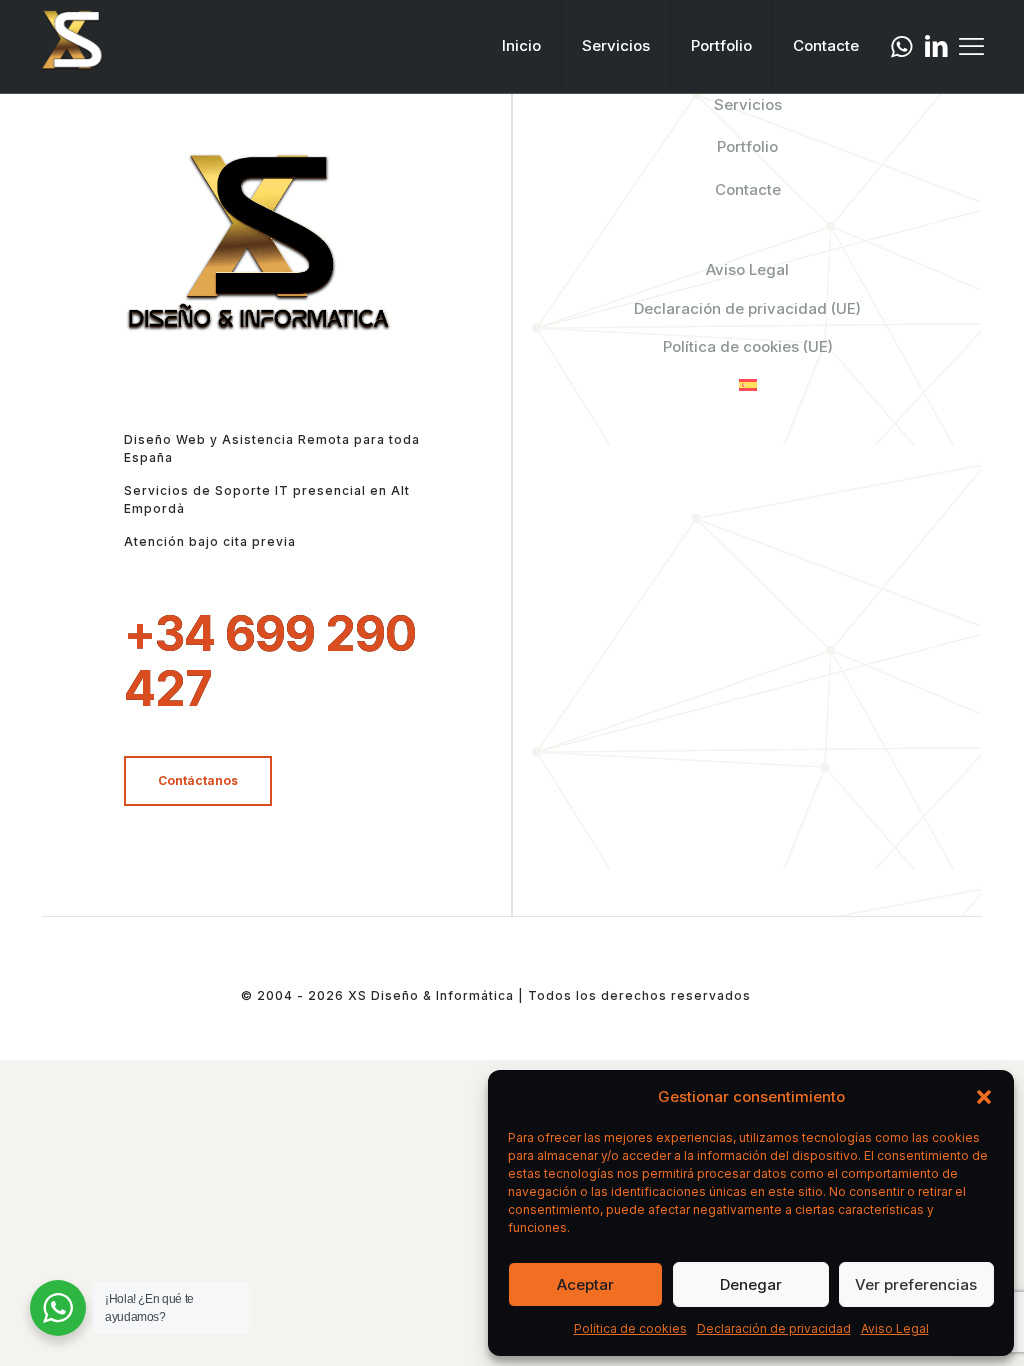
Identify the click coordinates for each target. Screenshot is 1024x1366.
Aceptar (585, 1284)
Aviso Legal (895, 1328)
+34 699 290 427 (270, 661)
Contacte (748, 189)
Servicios (748, 104)
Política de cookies (630, 1328)
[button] (984, 1097)
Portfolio (747, 146)
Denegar (751, 1284)
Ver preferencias (916, 1284)
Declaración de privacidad (774, 1328)
